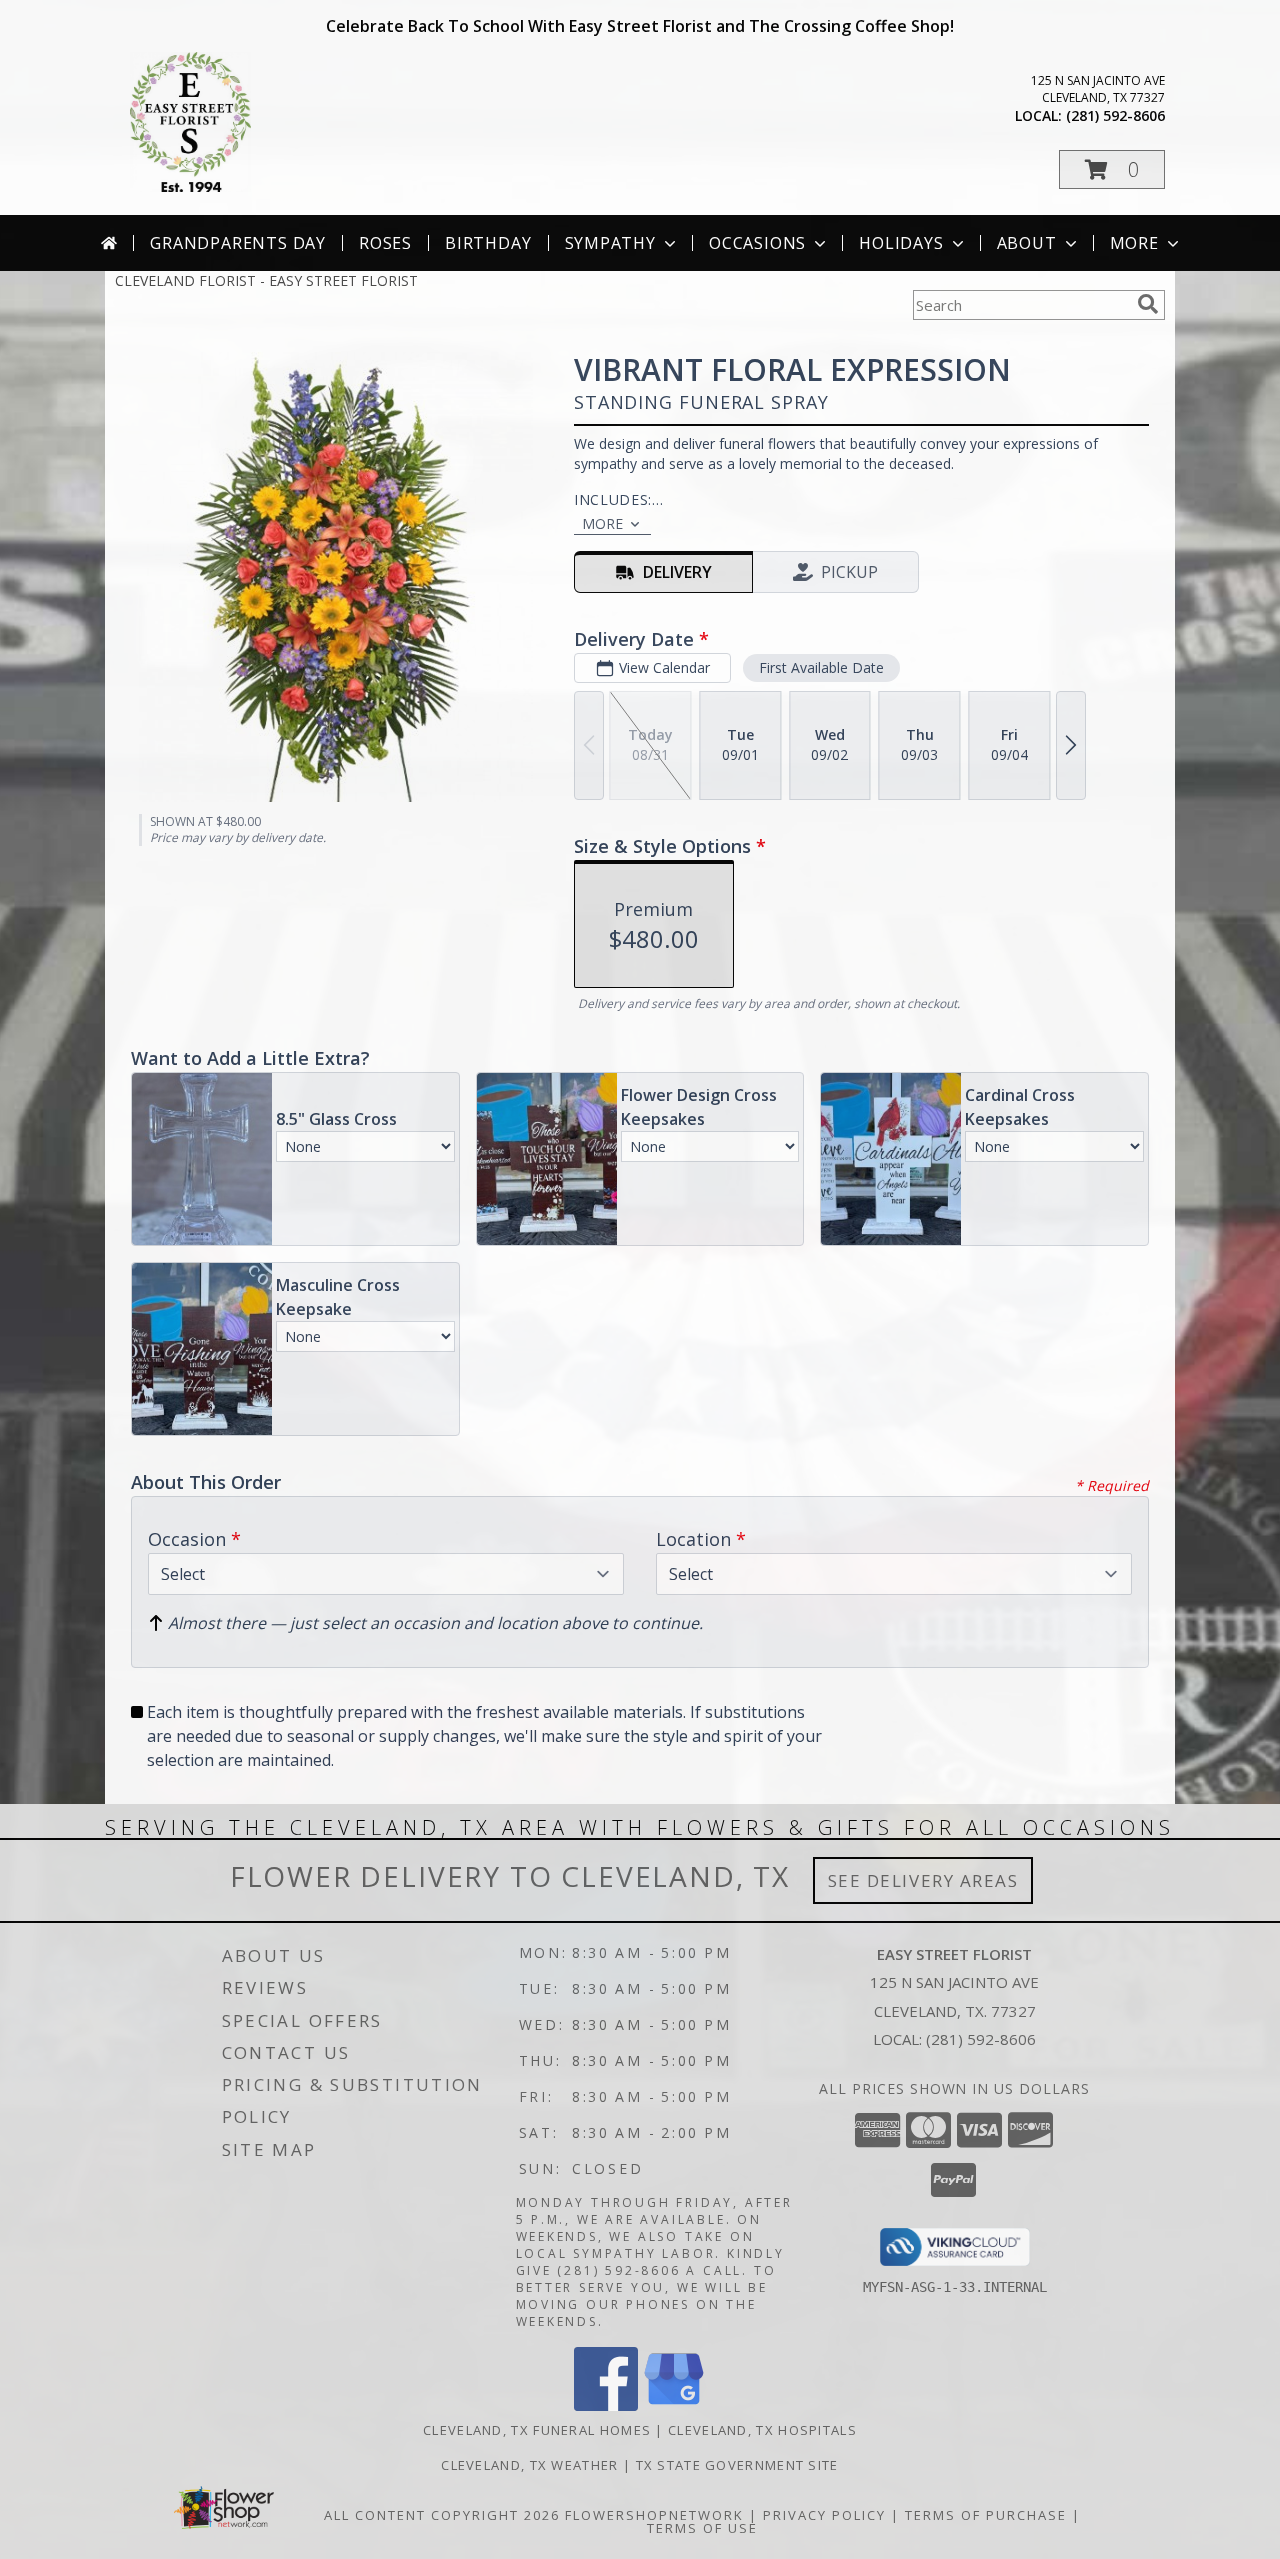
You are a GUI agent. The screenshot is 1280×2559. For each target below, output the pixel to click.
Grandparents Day (238, 243)
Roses (385, 243)
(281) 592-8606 (1115, 115)
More (1134, 243)
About (1027, 243)
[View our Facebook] (606, 2405)
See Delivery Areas (923, 1880)
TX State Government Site (737, 2465)
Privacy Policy (824, 2515)
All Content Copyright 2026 (442, 2515)
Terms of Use (702, 2528)
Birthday (488, 243)
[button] (1112, 169)
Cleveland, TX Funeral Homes (537, 2430)
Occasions (757, 243)
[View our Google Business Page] (674, 2405)
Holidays (901, 243)
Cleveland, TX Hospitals (762, 2430)
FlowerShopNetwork (654, 2515)
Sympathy (610, 243)
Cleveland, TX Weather (529, 2465)
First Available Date (821, 667)
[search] (1148, 304)
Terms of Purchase (986, 2515)
